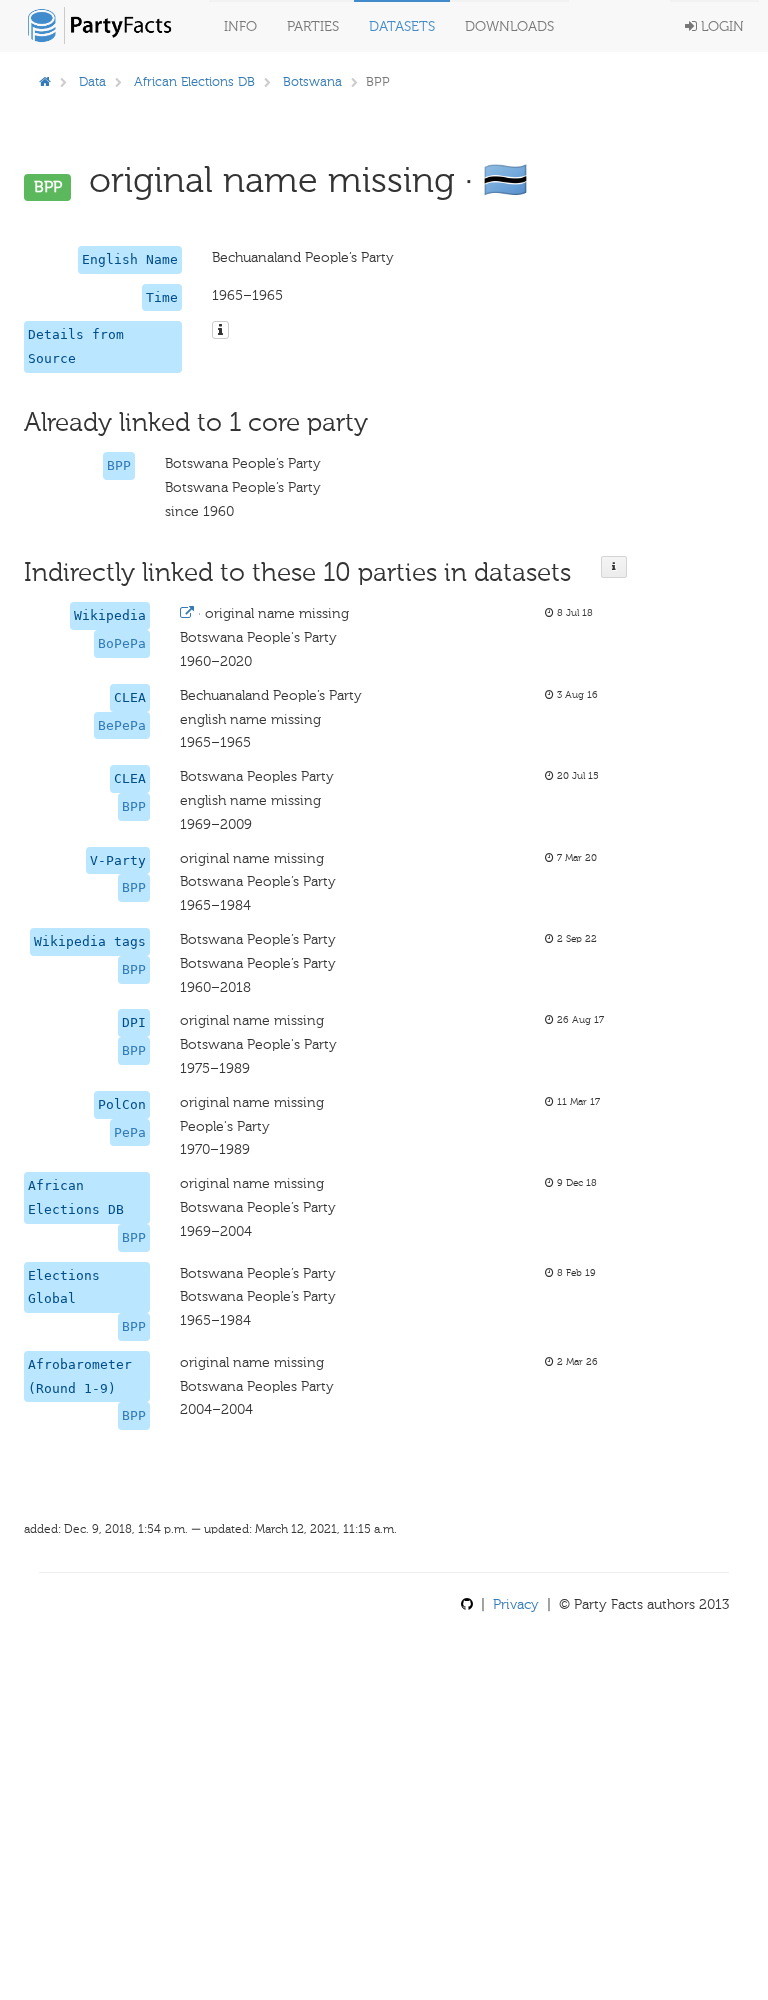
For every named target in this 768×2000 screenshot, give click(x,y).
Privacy (516, 1604)
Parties (313, 26)
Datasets (402, 26)
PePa (130, 1132)
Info (240, 26)
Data (92, 81)
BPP (119, 465)
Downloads (509, 26)
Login (720, 26)
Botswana (312, 81)
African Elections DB (194, 81)
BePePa (122, 725)
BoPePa (122, 643)
